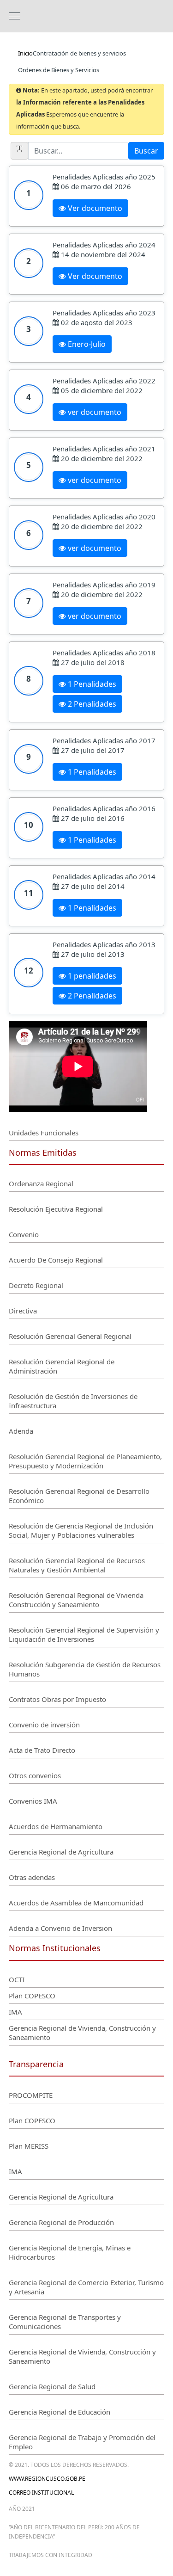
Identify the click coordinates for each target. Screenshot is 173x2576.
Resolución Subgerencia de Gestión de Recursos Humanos (85, 1669)
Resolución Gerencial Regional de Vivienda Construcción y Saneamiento (76, 1600)
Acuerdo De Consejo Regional (56, 1260)
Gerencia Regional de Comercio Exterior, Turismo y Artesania (86, 2287)
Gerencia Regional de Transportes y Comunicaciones (65, 2322)
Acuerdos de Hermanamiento (56, 1826)
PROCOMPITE (31, 2095)
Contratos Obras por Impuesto (57, 1699)
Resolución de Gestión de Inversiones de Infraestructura (73, 1401)
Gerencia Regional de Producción (61, 2222)
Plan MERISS (29, 2146)
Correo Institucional (41, 2493)
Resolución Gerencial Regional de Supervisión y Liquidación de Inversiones (84, 1634)
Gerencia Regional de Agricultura (61, 1852)
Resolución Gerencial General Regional (70, 1336)
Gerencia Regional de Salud (52, 2386)
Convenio (24, 1234)
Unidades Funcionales (44, 1133)
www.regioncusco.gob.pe (47, 2479)
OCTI (17, 1979)
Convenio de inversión (44, 1725)
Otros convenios (35, 1775)
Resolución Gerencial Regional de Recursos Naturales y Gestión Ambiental (77, 1565)
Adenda (21, 1431)
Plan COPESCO (32, 1996)
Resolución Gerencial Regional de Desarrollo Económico (79, 1496)
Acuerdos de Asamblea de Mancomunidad (76, 1903)
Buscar (146, 151)
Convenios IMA (33, 1801)
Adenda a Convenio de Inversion (60, 1928)
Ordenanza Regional (41, 1183)
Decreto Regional (36, 1285)
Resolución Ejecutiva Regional (56, 1209)
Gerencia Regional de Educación (60, 2412)
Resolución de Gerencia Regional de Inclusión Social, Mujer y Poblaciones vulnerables (81, 1530)
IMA (15, 2012)
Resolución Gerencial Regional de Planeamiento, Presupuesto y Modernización (85, 1461)
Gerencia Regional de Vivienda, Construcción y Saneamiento (82, 2033)
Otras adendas (32, 1877)
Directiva (23, 1311)
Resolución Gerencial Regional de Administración (62, 1366)
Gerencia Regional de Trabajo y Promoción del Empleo (82, 2442)
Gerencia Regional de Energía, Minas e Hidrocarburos (70, 2252)
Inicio (25, 53)
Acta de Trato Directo (42, 1750)
